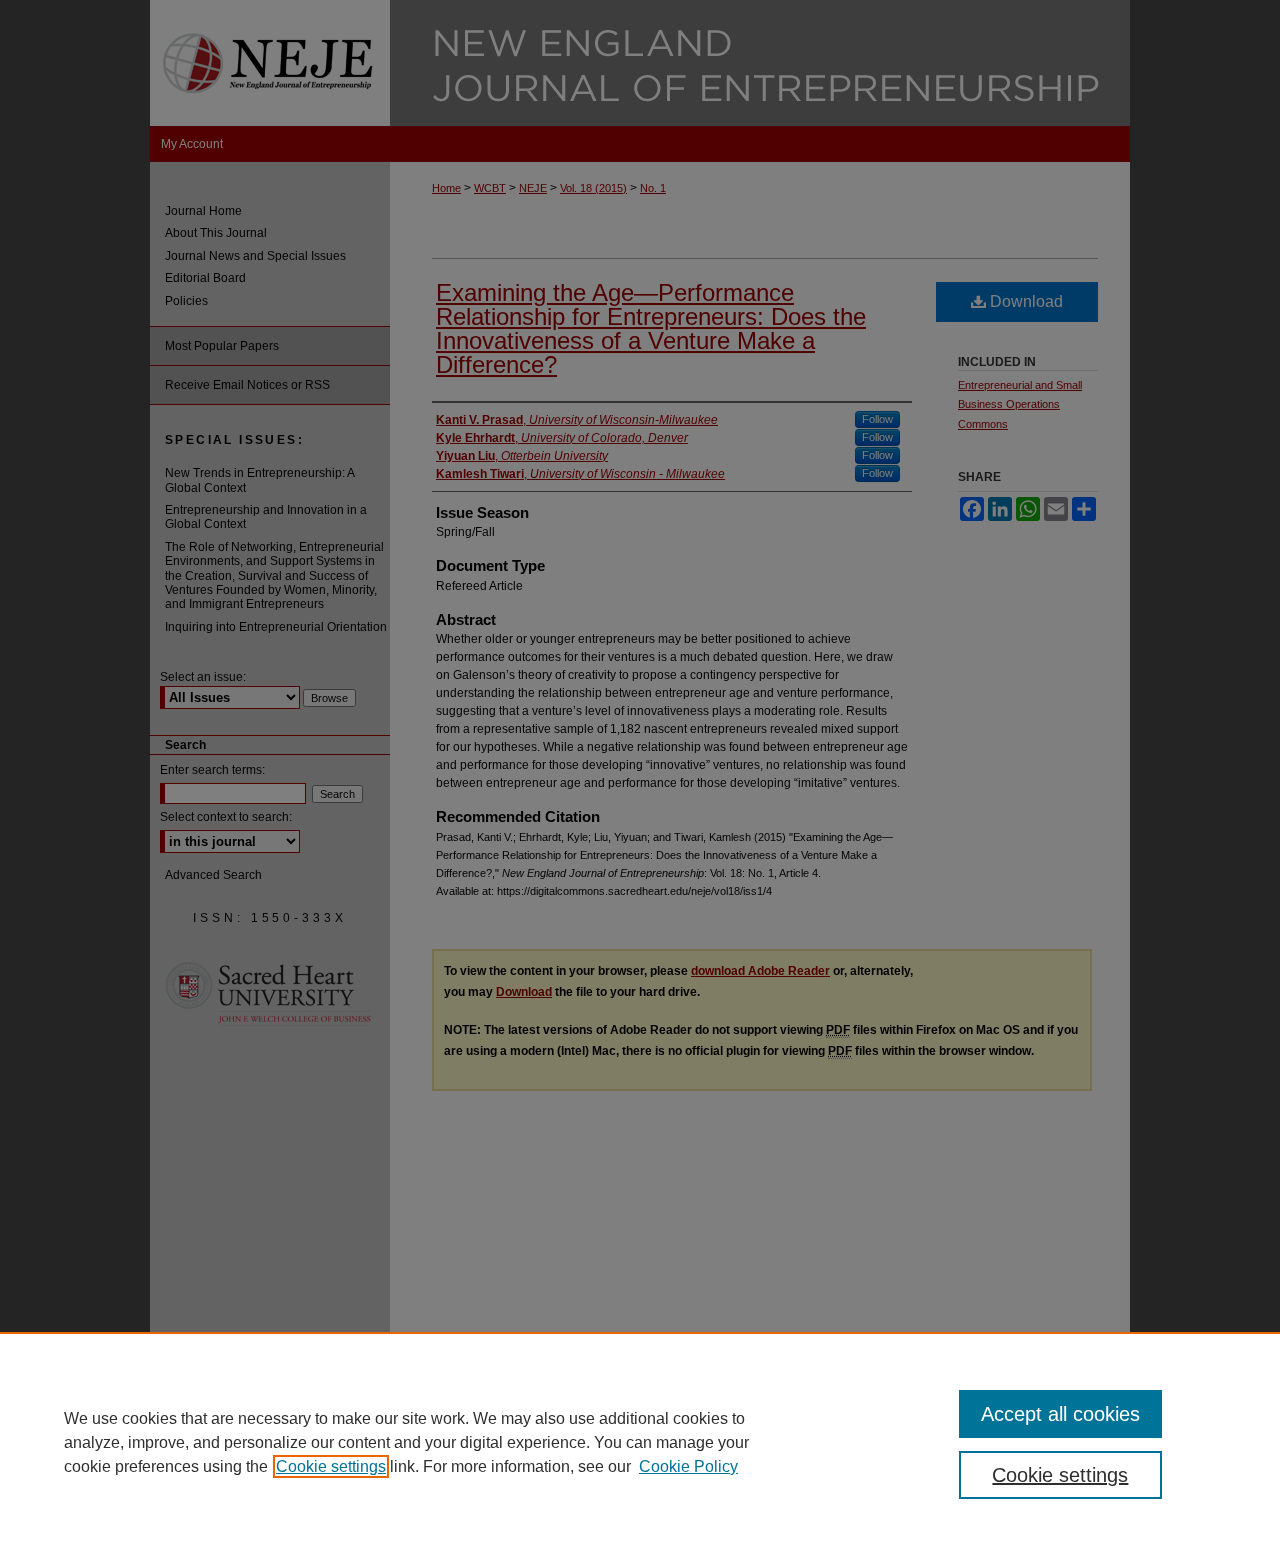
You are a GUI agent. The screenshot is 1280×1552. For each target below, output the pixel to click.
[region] (640, 1442)
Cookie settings (331, 1466)
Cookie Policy (688, 1466)
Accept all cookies (1060, 1414)
